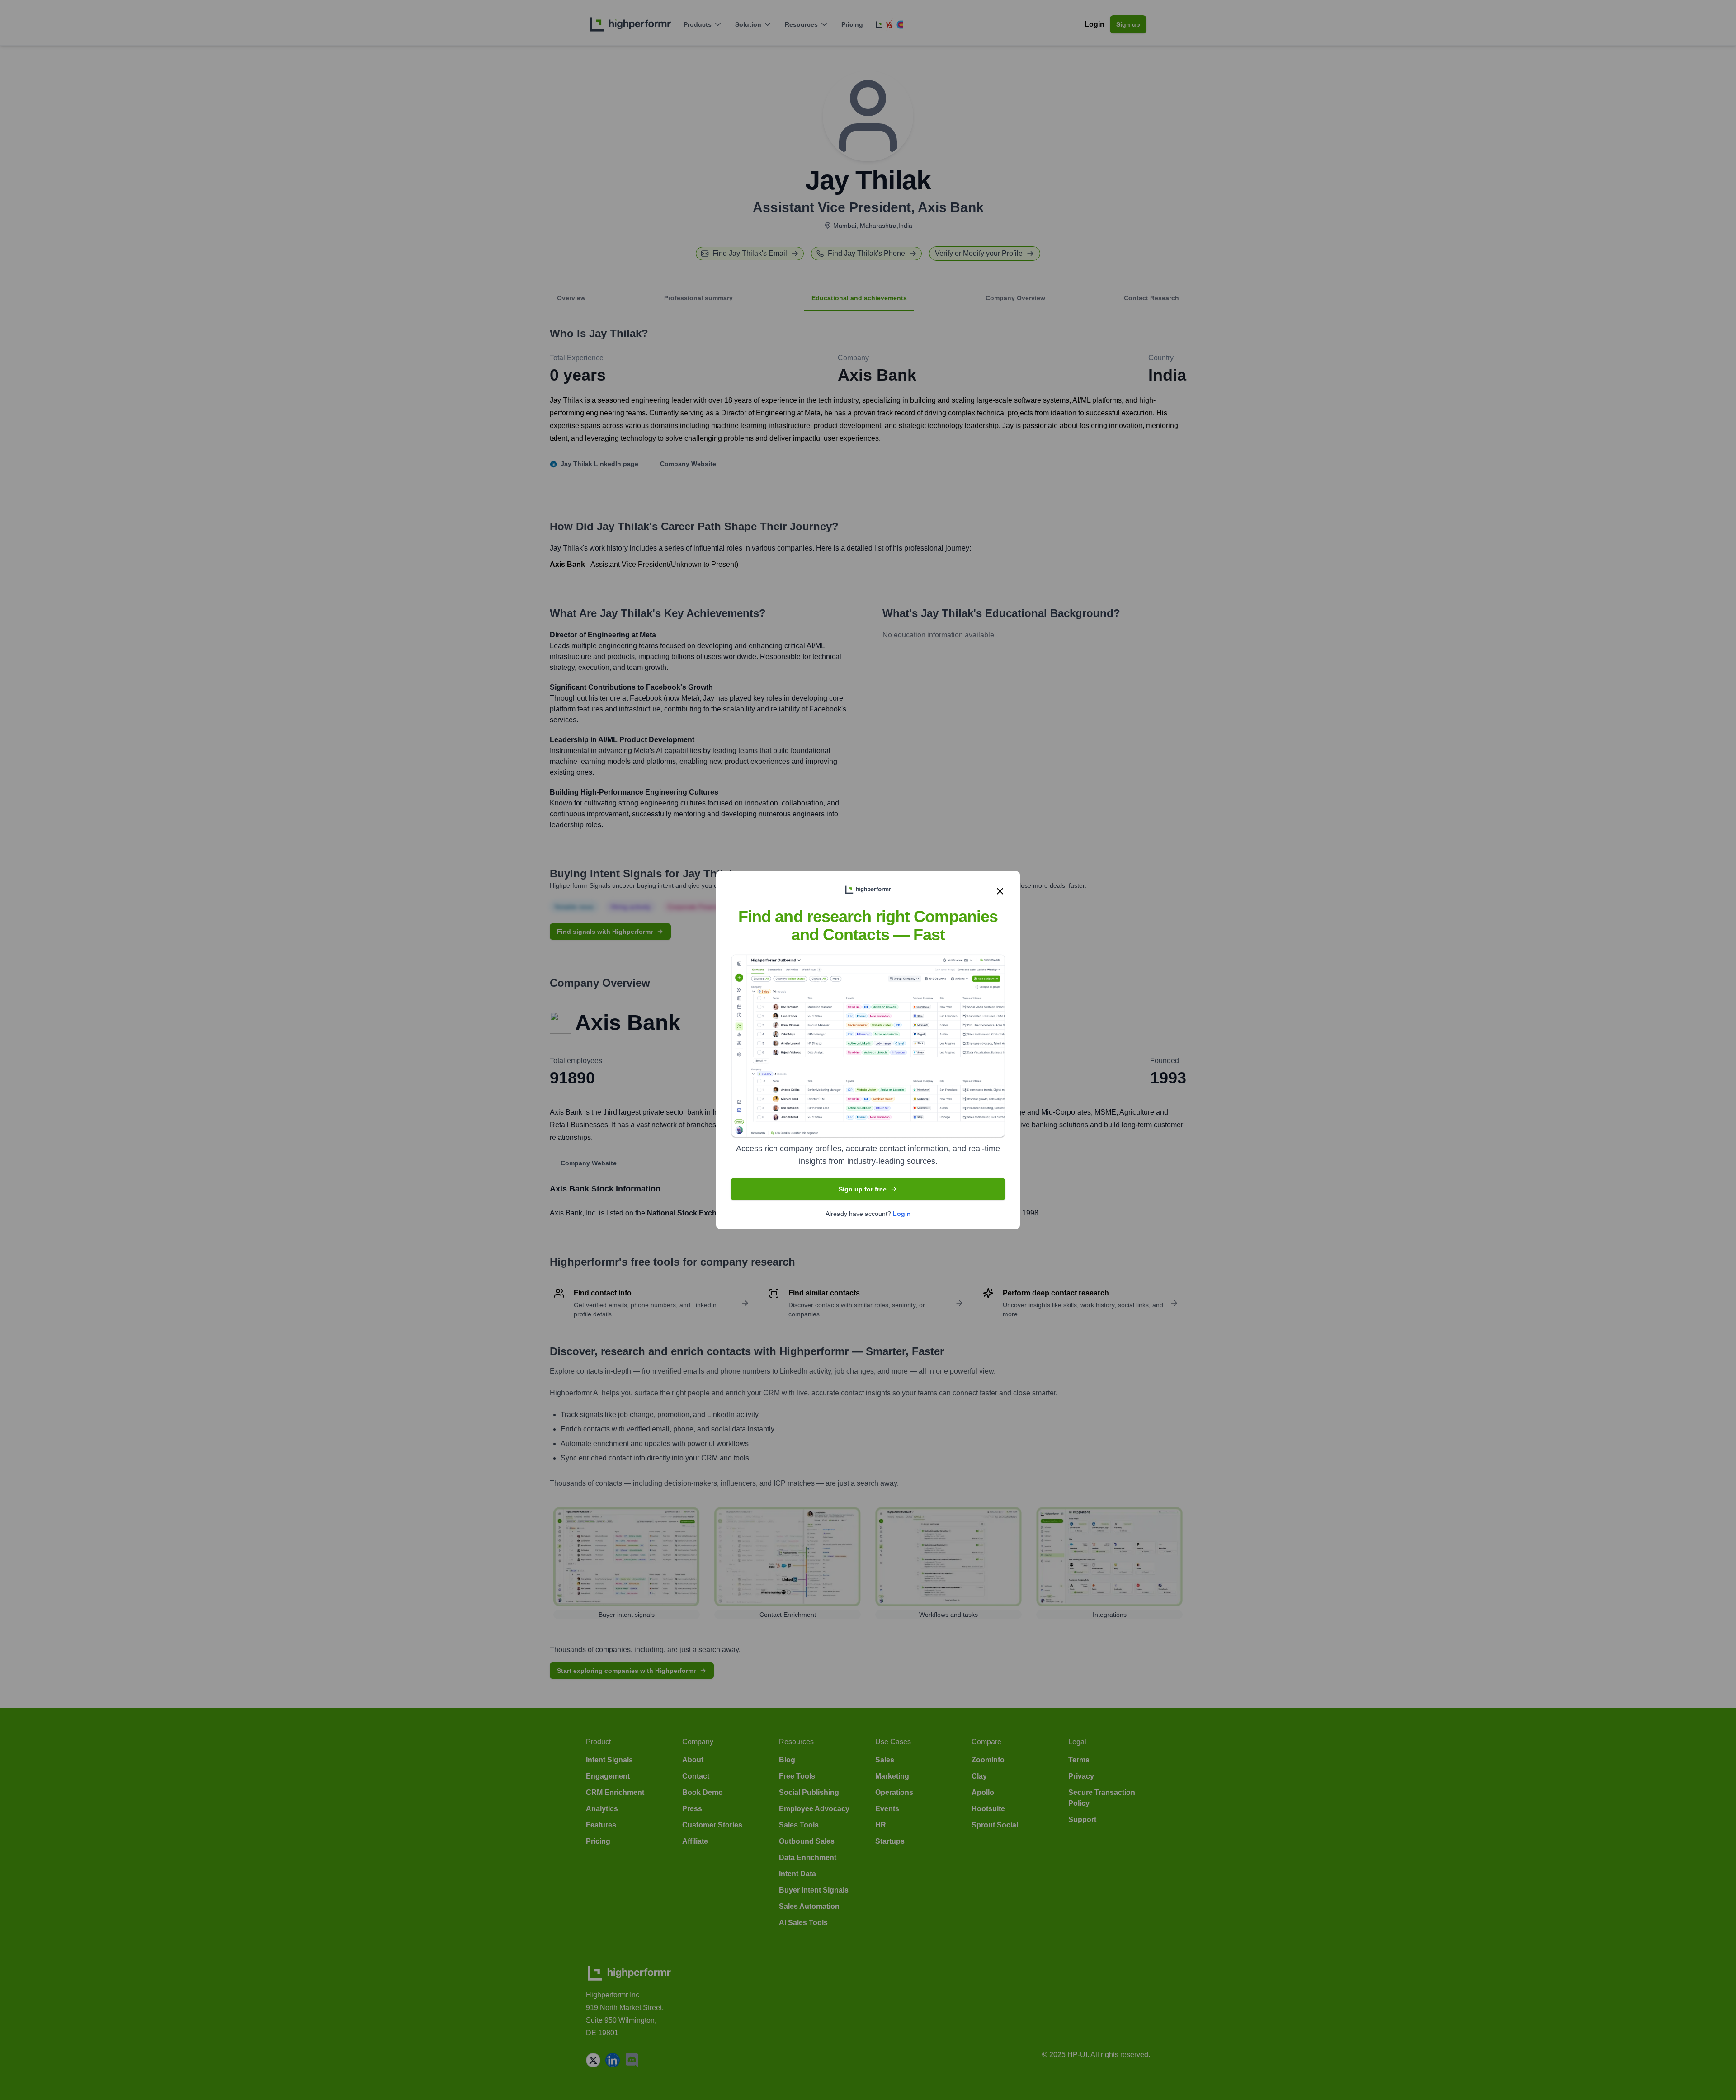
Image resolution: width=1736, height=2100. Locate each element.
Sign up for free (863, 1189)
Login (902, 1213)
